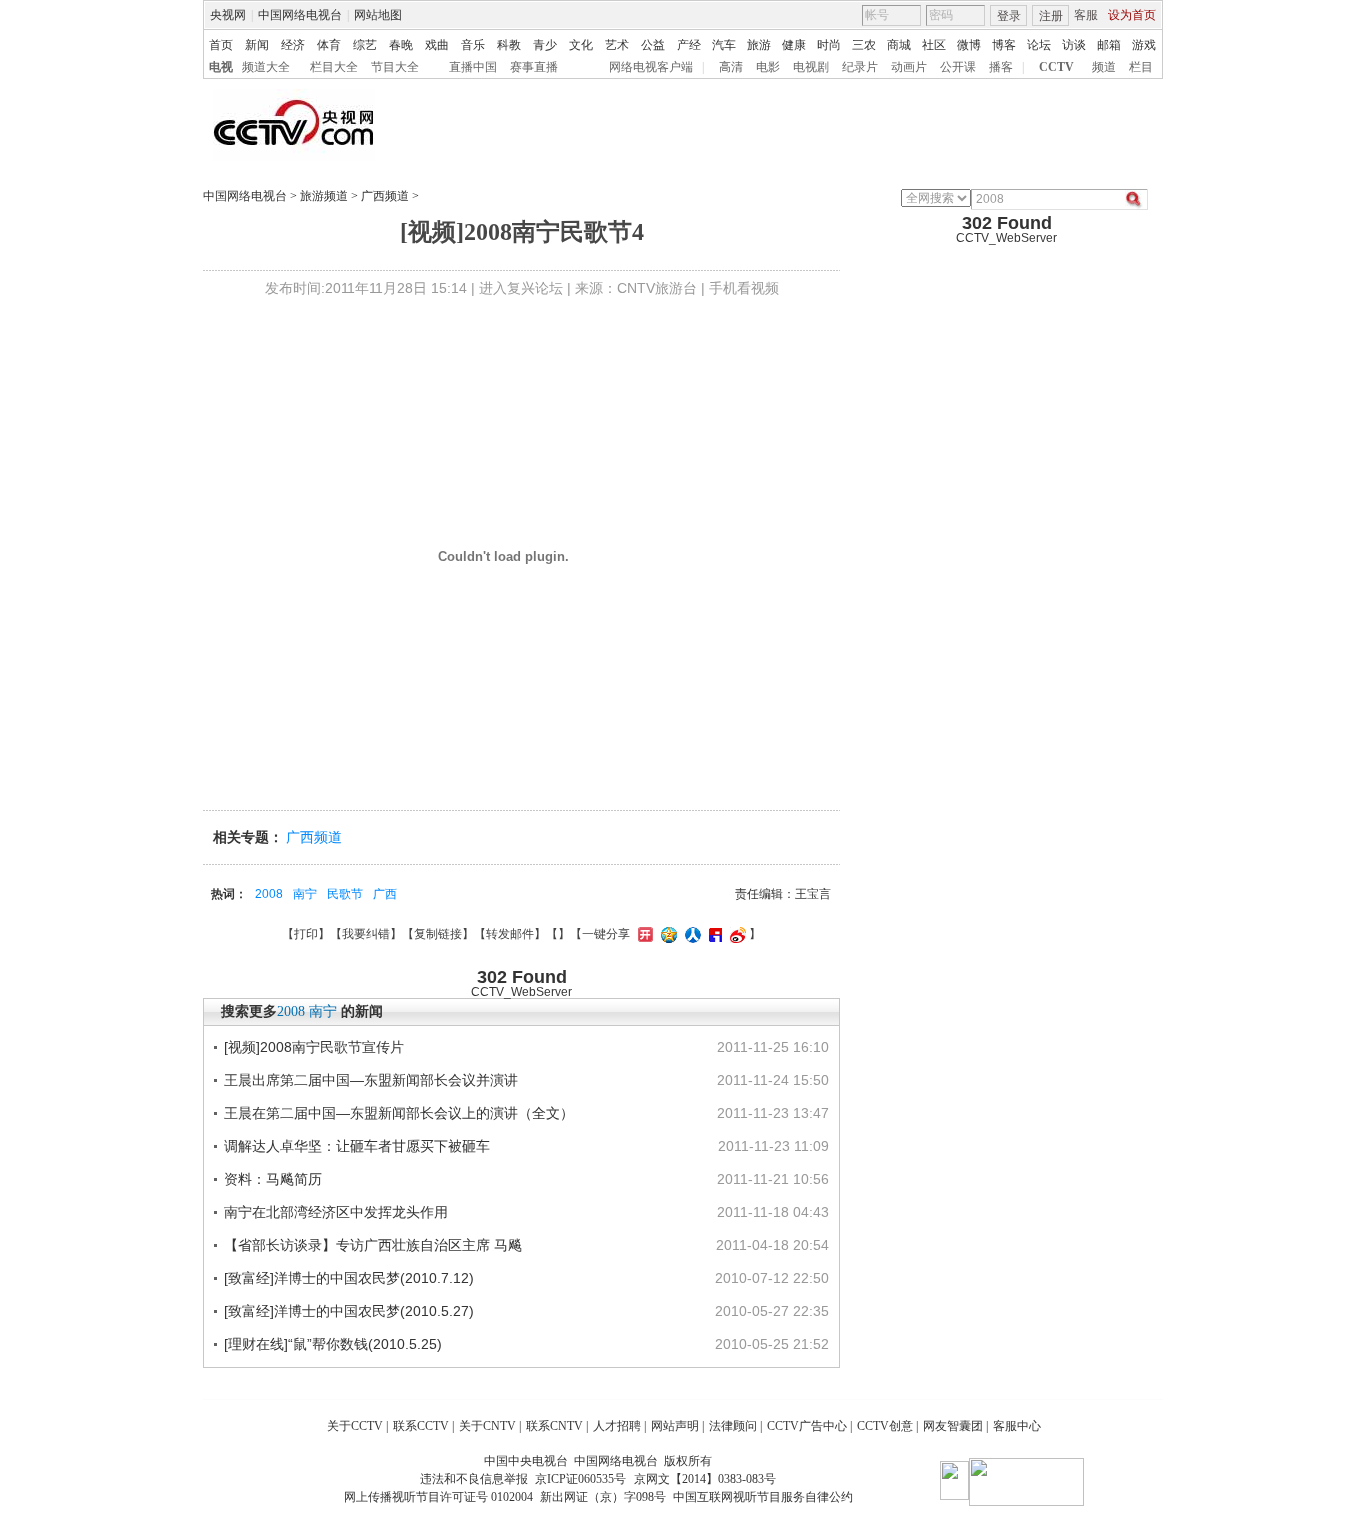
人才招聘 (617, 1426)
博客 (1004, 45)
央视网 (228, 15)
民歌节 (345, 894)
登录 (1009, 16)
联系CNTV (554, 1426)
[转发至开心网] (643, 934)
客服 (1086, 15)
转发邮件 (510, 934)
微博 (969, 45)
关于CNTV (487, 1426)
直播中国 (473, 67)
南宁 (305, 894)
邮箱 (1109, 45)
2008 (269, 894)
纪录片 (860, 67)
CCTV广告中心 (807, 1426)
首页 (221, 45)
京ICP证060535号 (580, 1479)
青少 (545, 45)
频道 (1104, 67)
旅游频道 (324, 196)
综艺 (365, 45)
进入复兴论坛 (521, 288)
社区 (934, 45)
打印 (306, 934)
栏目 (1141, 67)
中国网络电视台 (300, 15)
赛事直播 (534, 67)
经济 (293, 45)
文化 (581, 45)
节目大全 (395, 67)
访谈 (1074, 45)
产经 (689, 45)
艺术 (617, 45)
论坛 (1039, 45)
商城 (899, 45)
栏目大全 (334, 67)
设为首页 (1132, 15)
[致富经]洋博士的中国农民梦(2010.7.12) (349, 1278)
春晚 (401, 45)
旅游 (759, 45)
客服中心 (1017, 1426)
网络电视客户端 (651, 67)
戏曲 (437, 45)
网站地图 (378, 15)
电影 (768, 67)
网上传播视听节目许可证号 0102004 (438, 1497)
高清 (731, 67)
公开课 (958, 67)
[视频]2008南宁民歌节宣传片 (314, 1047)
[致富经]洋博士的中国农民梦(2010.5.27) (349, 1311)
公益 (653, 45)
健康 (794, 45)
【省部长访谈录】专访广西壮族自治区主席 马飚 (373, 1245)
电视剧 (811, 67)
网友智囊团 (953, 1426)
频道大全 (266, 67)
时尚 (829, 45)
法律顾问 (733, 1426)
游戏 (1144, 45)
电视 (221, 67)
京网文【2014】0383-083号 (705, 1479)
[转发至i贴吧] (713, 934)
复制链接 (438, 934)
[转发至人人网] (690, 934)
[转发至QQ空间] (666, 934)
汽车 (724, 45)
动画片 (909, 67)
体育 (329, 45)
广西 (385, 894)
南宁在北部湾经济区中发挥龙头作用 (336, 1212)
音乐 (473, 45)
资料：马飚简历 (273, 1179)
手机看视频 (744, 288)
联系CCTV (421, 1426)
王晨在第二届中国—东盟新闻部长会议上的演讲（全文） (399, 1113)
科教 (509, 45)
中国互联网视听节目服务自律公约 (763, 1497)
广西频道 (385, 196)
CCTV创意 (885, 1426)
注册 (1051, 16)
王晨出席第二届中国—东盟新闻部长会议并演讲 (371, 1080)
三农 (864, 45)
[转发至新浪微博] (735, 934)
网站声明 (675, 1426)
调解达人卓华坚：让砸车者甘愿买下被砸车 (357, 1146)
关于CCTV (355, 1426)
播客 (1001, 67)
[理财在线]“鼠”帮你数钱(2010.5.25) (333, 1344)
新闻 (257, 45)
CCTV (1056, 67)
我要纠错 (366, 934)
